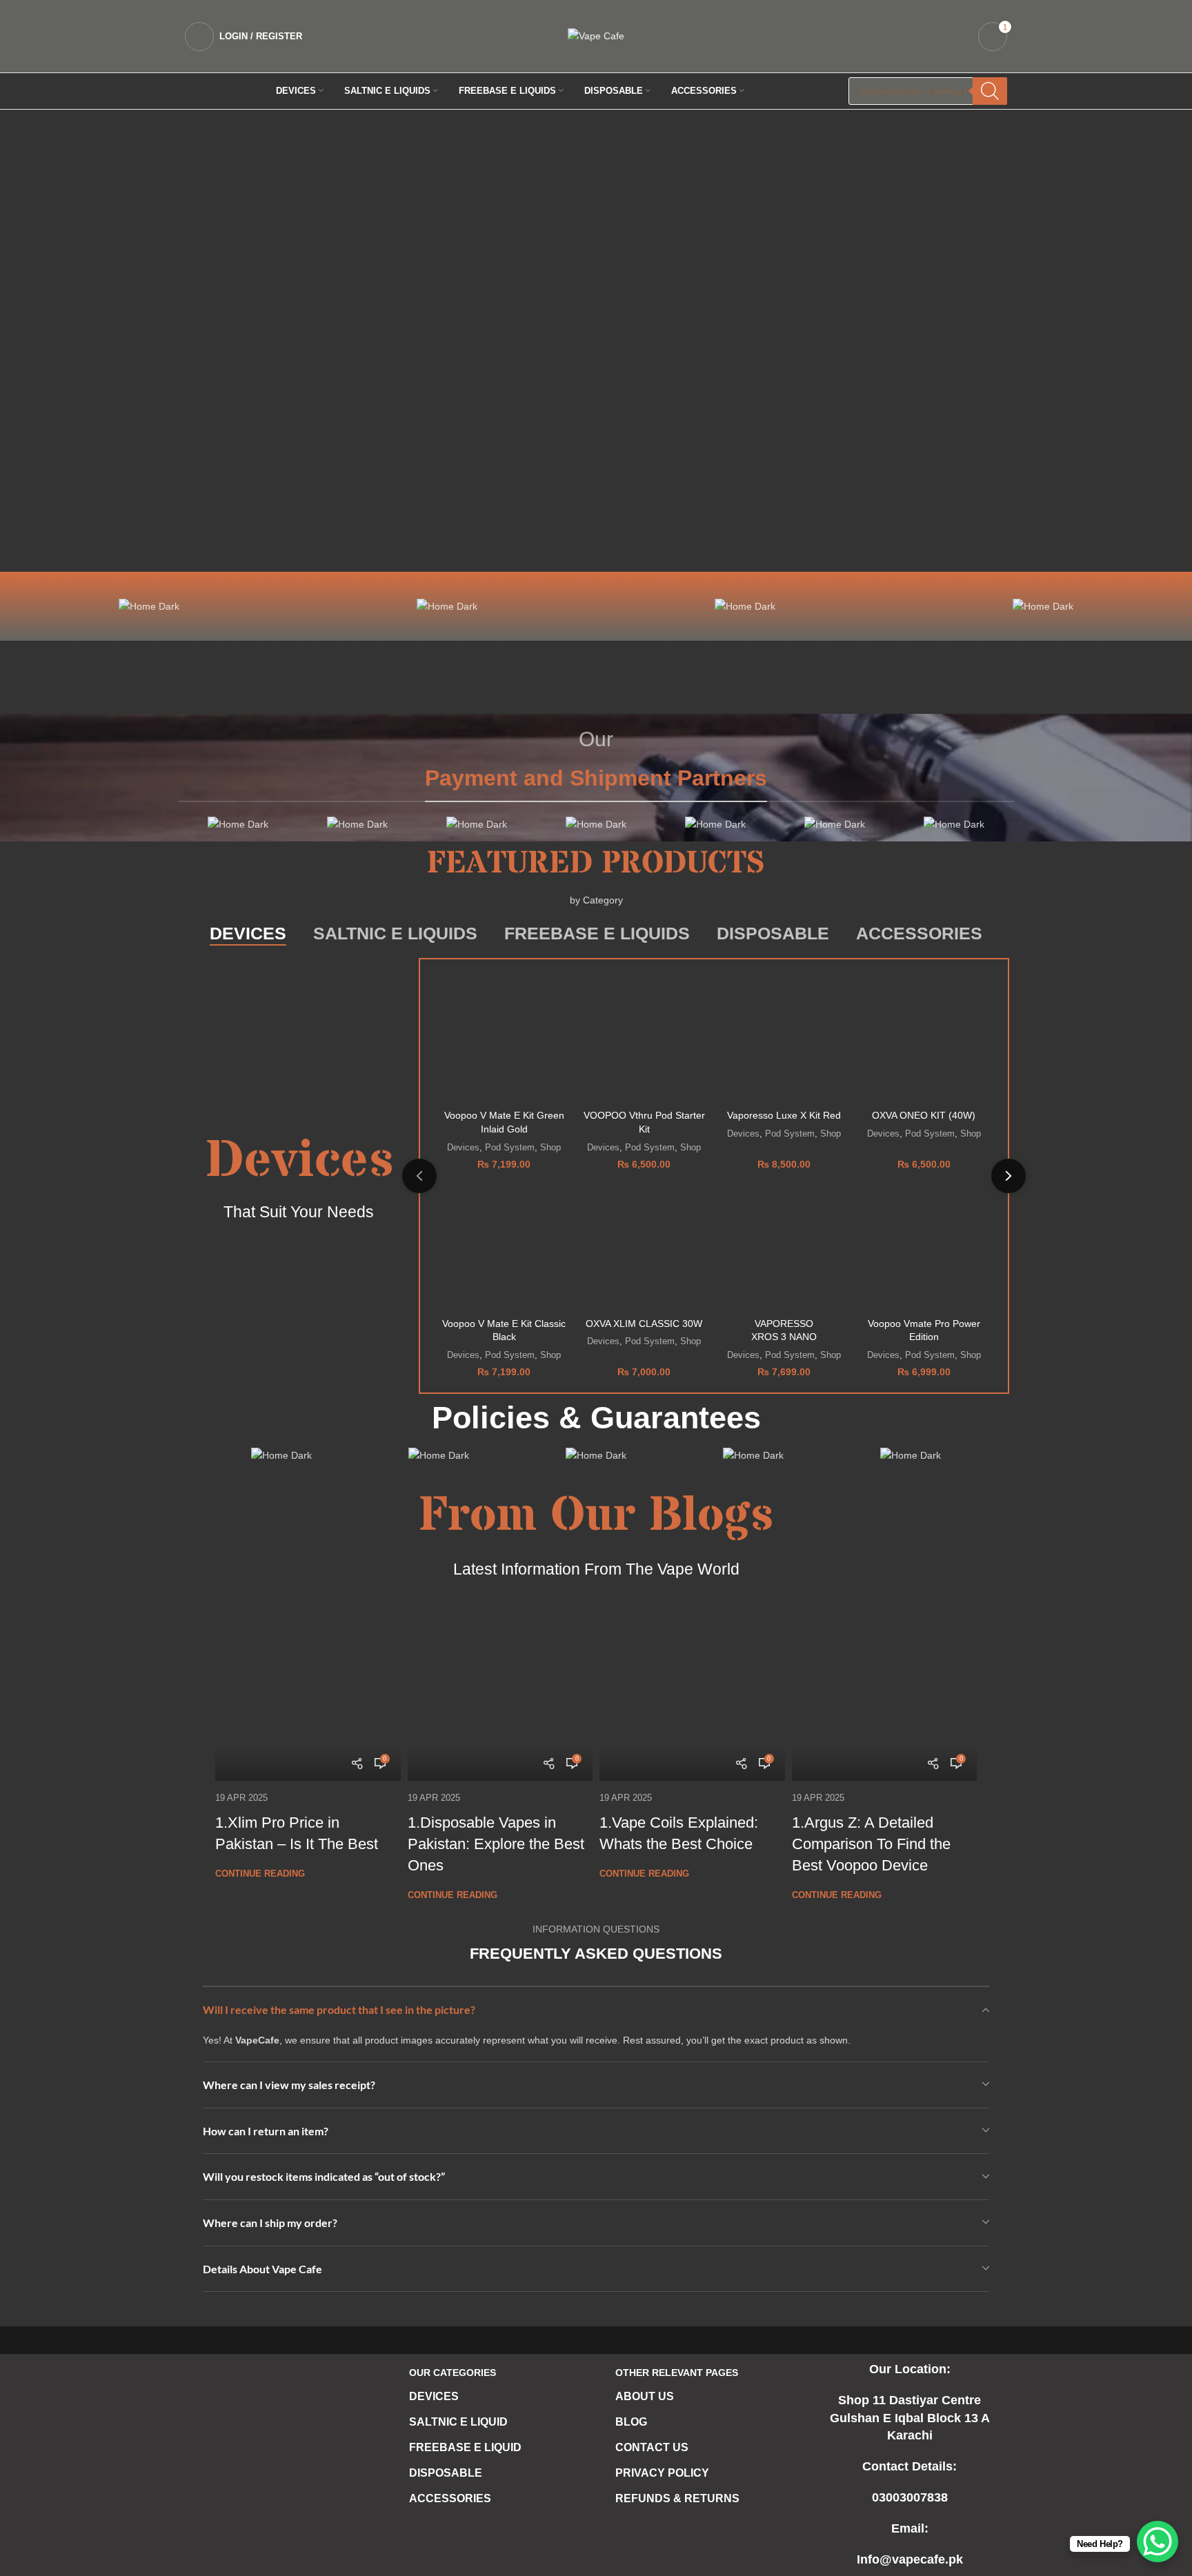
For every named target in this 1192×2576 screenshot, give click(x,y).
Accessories (450, 2498)
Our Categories (453, 2373)
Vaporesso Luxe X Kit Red (784, 1115)
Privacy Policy (662, 2473)
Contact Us (652, 2447)
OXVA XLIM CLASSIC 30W (644, 1324)
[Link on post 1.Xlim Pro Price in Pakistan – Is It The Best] (308, 1689)
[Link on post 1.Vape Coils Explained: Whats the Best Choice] (692, 1689)
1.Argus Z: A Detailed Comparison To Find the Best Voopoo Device (871, 1844)
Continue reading (260, 1874)
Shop (550, 1147)
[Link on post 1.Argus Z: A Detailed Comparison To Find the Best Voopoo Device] (885, 1689)
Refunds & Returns (677, 2498)
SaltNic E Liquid (458, 2422)
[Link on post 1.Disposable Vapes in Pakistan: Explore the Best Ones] (500, 1689)
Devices (463, 1147)
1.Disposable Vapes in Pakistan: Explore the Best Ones (496, 1844)
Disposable (446, 2473)
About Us (645, 2396)
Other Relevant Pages (677, 2373)
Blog (631, 2422)
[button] (181, 341)
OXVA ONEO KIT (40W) (924, 1115)
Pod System (510, 1147)
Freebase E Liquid (465, 2447)
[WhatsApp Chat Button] (1158, 2542)
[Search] (990, 91)
